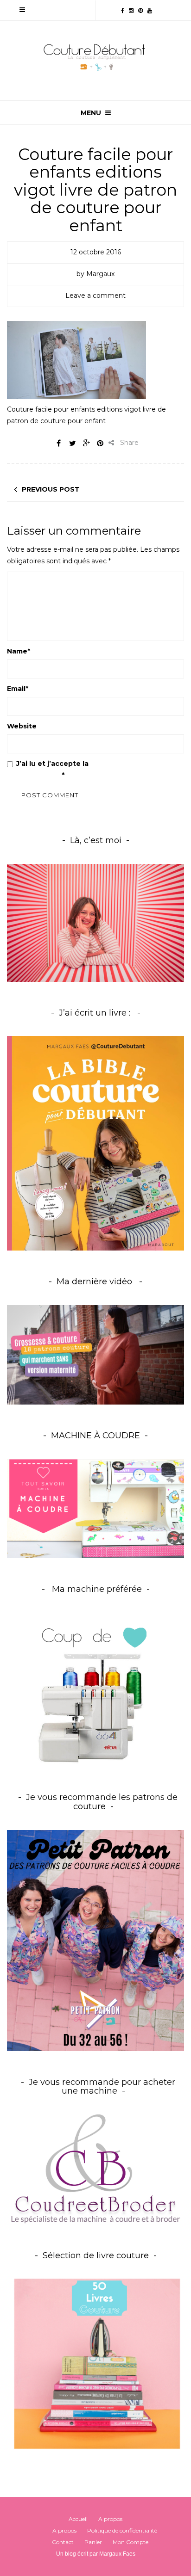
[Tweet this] (72, 443)
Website (22, 726)
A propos (110, 2519)
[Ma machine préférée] (95, 1690)
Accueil (78, 2519)
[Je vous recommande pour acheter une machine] (95, 2169)
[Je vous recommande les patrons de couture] (95, 1940)
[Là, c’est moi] (95, 923)
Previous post (51, 489)
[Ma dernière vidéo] (95, 1355)
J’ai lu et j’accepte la (70, 769)
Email (18, 689)
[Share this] (58, 443)
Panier (93, 2542)
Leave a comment (95, 296)
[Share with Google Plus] (86, 443)
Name (19, 651)
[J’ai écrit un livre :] (95, 1143)
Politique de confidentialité (122, 2530)
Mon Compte (131, 2542)
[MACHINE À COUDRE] (95, 1508)
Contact (63, 2542)
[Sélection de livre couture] (95, 2366)
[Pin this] (100, 443)
